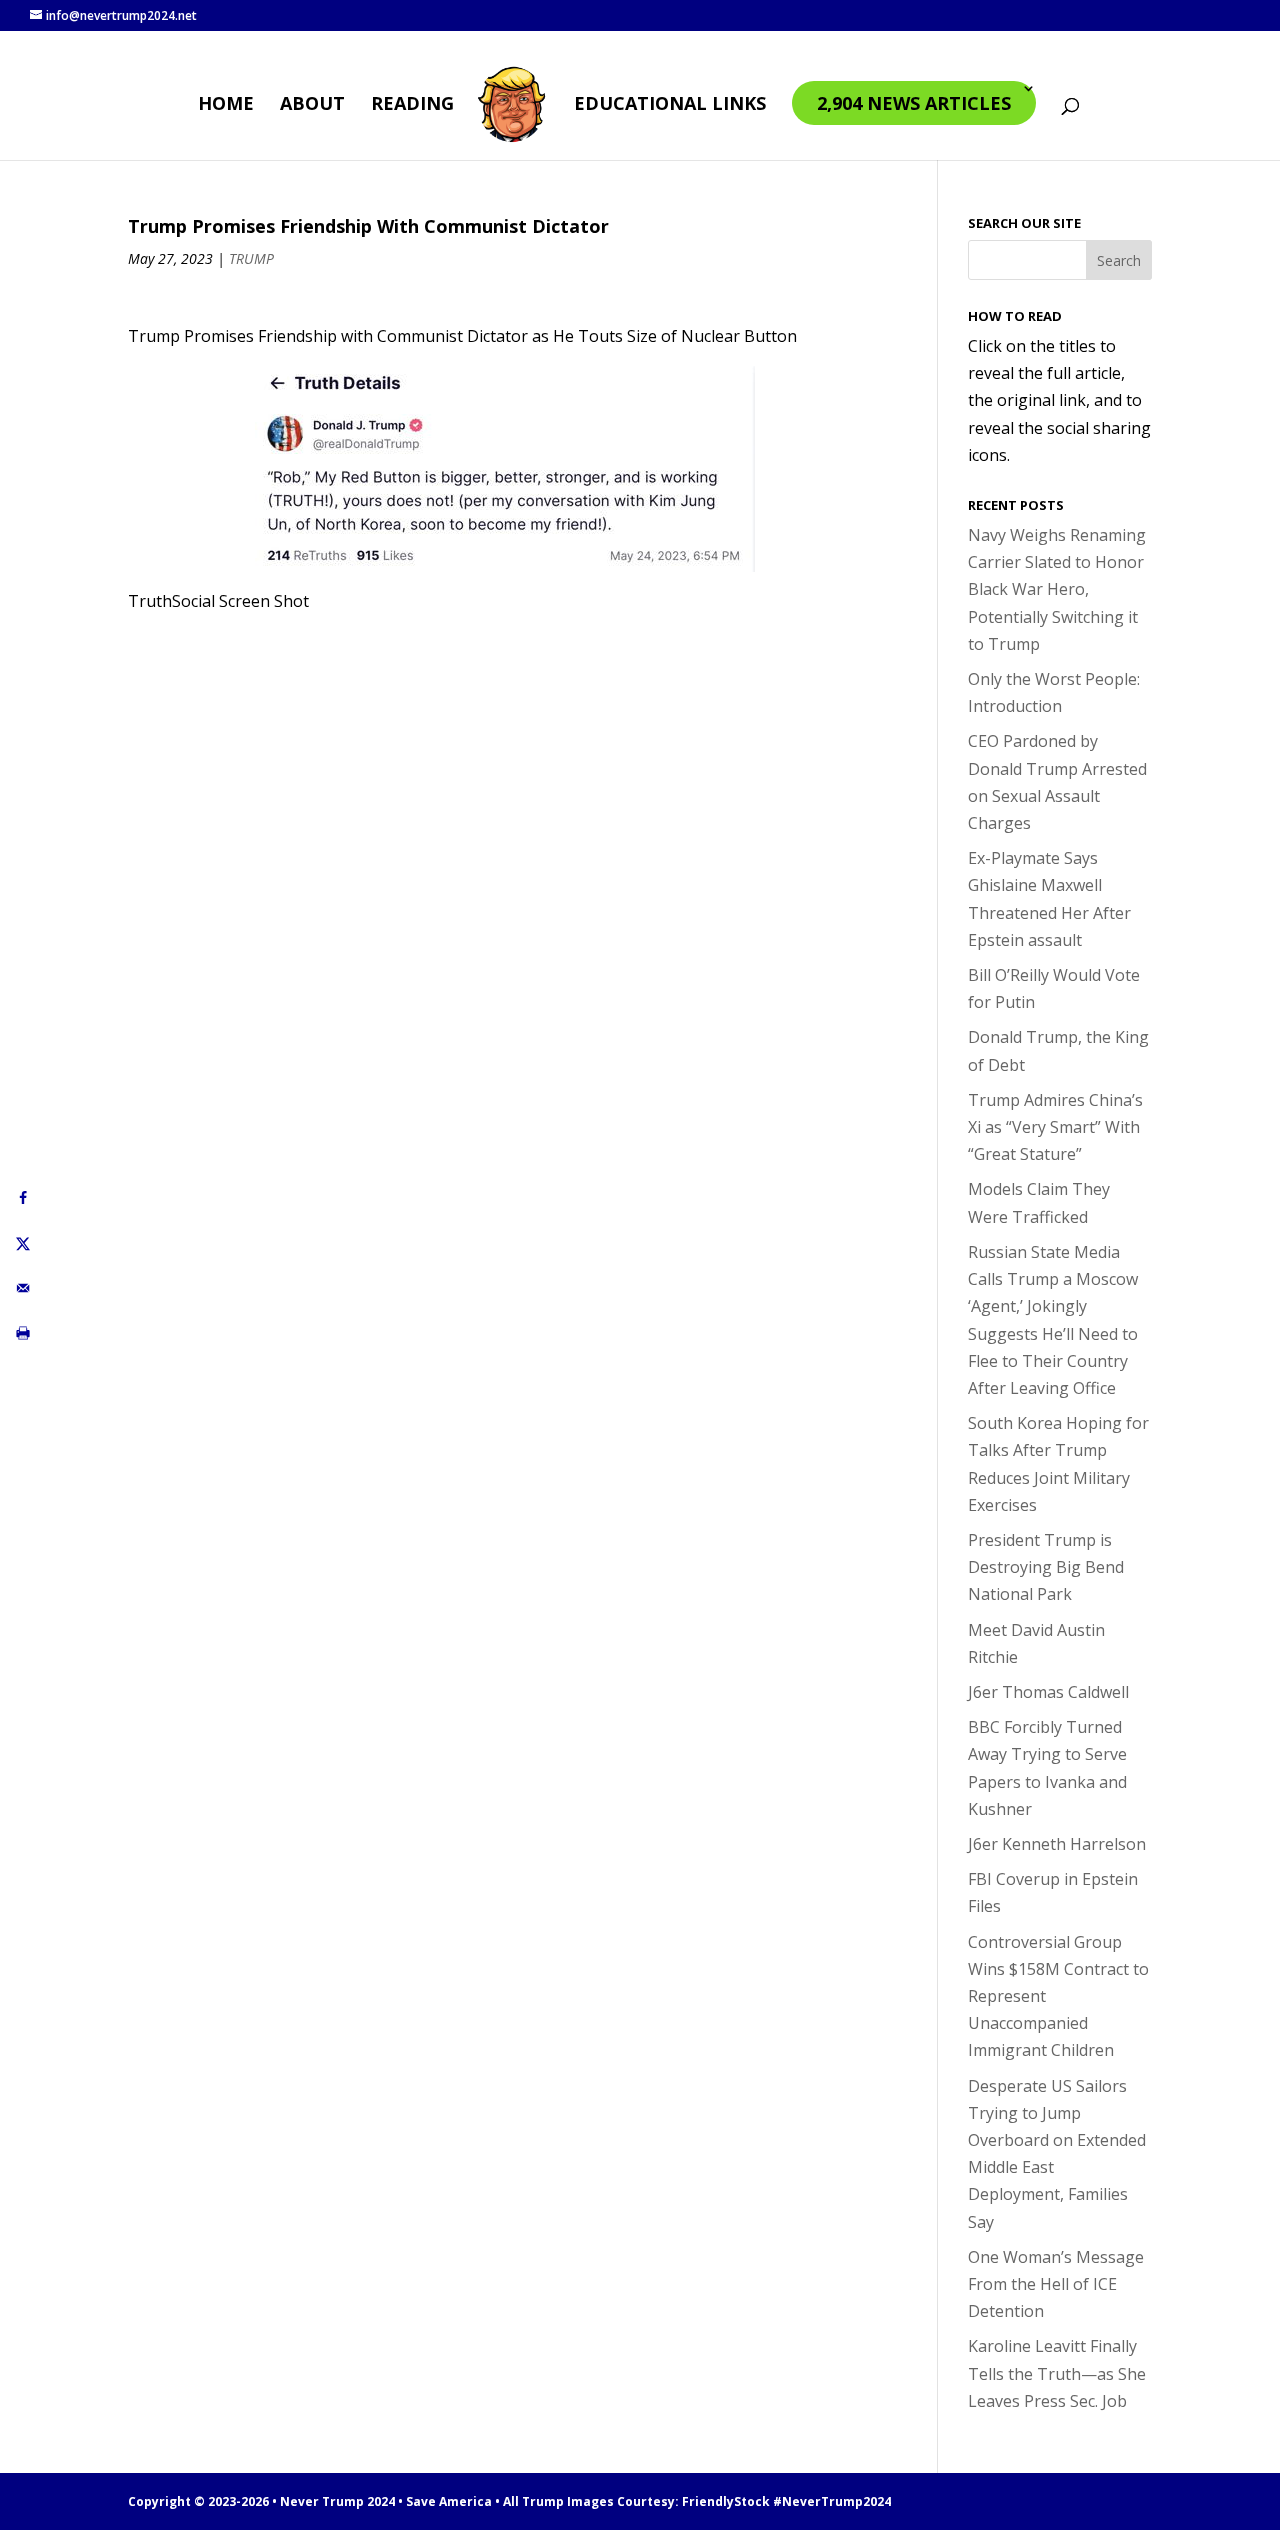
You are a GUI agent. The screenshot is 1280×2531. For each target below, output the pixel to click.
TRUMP (251, 258)
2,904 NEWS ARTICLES (914, 103)
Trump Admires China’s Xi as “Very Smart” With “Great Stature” (1055, 1127)
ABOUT (312, 105)
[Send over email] (22, 1288)
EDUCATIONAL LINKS (670, 105)
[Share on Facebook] (22, 1198)
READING (412, 105)
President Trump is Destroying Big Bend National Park (1046, 1567)
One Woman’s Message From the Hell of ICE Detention (1056, 2284)
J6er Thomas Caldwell (1048, 1692)
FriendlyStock (726, 2501)
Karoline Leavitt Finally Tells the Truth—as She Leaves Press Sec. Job (1057, 2373)
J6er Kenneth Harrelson (1057, 1844)
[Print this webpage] (22, 1333)
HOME (226, 105)
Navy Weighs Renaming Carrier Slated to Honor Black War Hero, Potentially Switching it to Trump (1057, 589)
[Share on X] (22, 1243)
